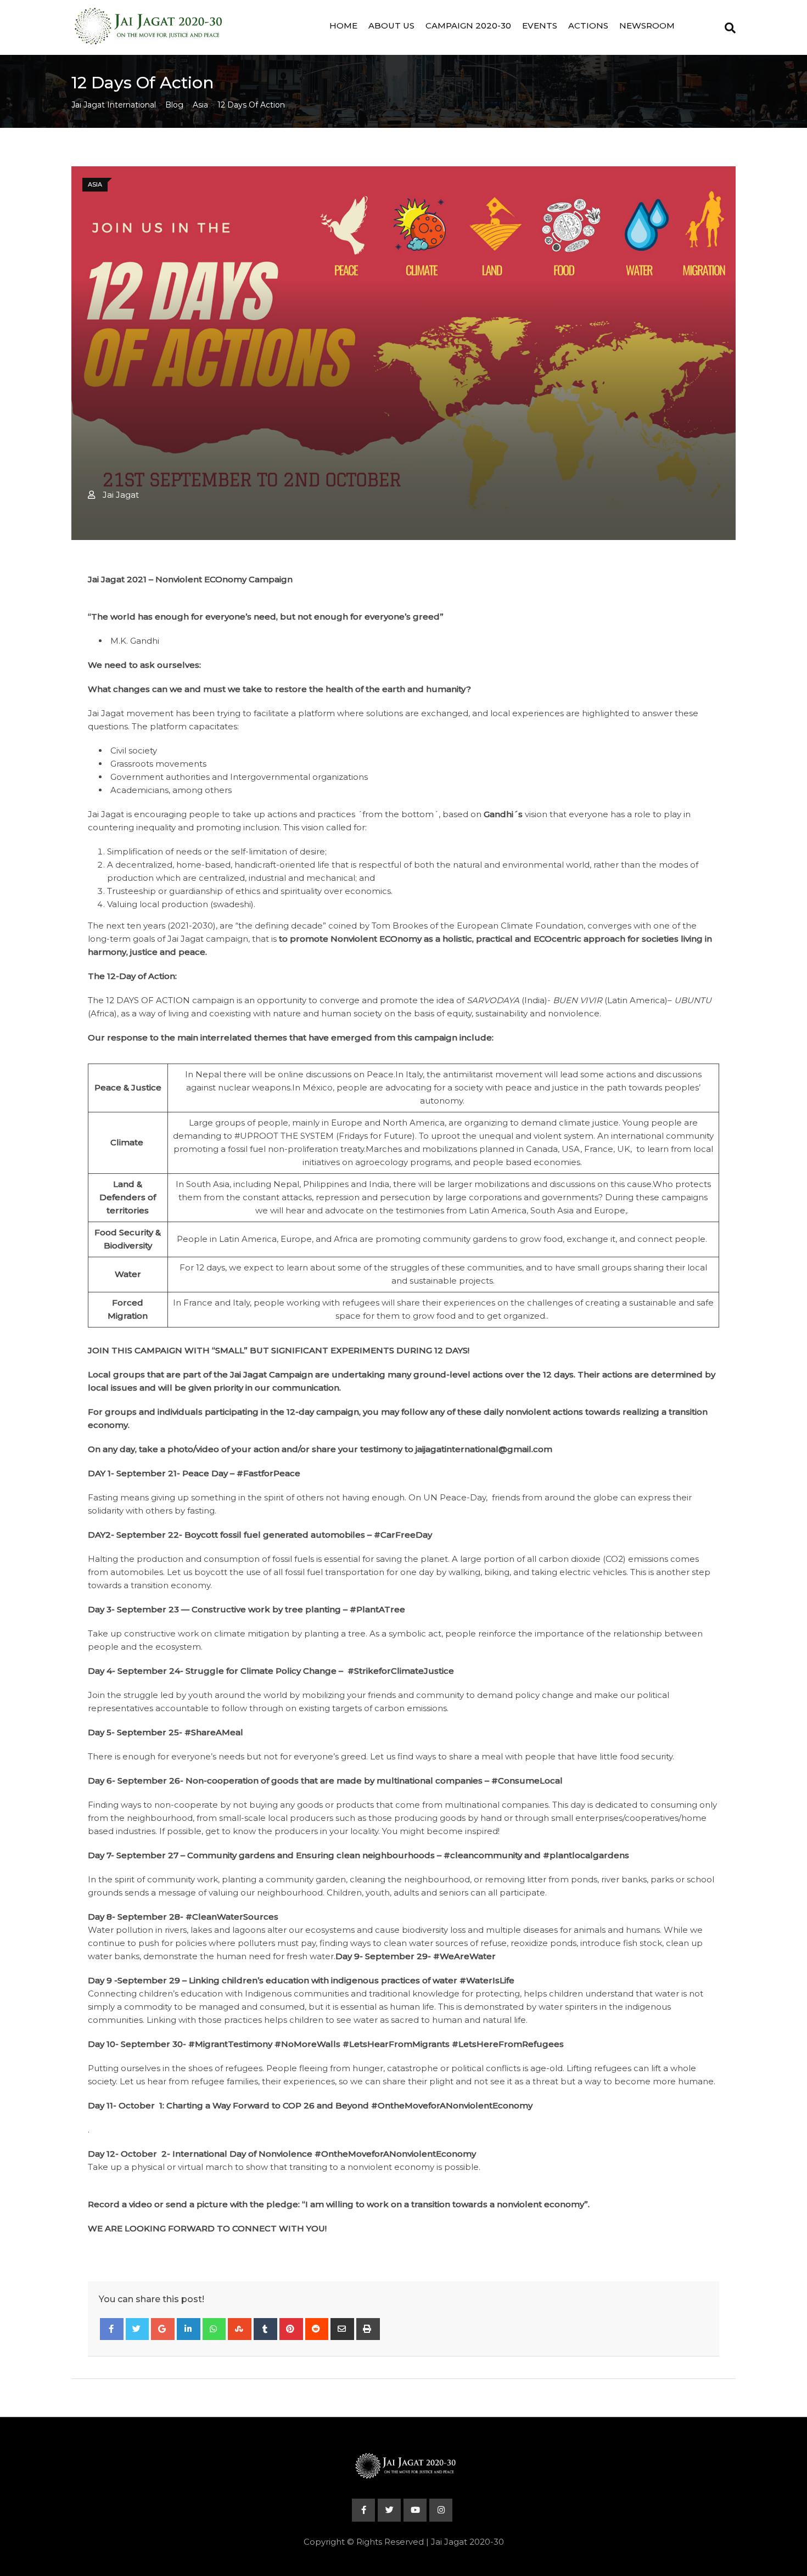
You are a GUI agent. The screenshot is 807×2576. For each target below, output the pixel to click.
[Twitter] (138, 2329)
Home (343, 26)
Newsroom (647, 26)
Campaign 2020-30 (468, 26)
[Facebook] (112, 2329)
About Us (391, 26)
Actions (588, 26)
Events (540, 26)
